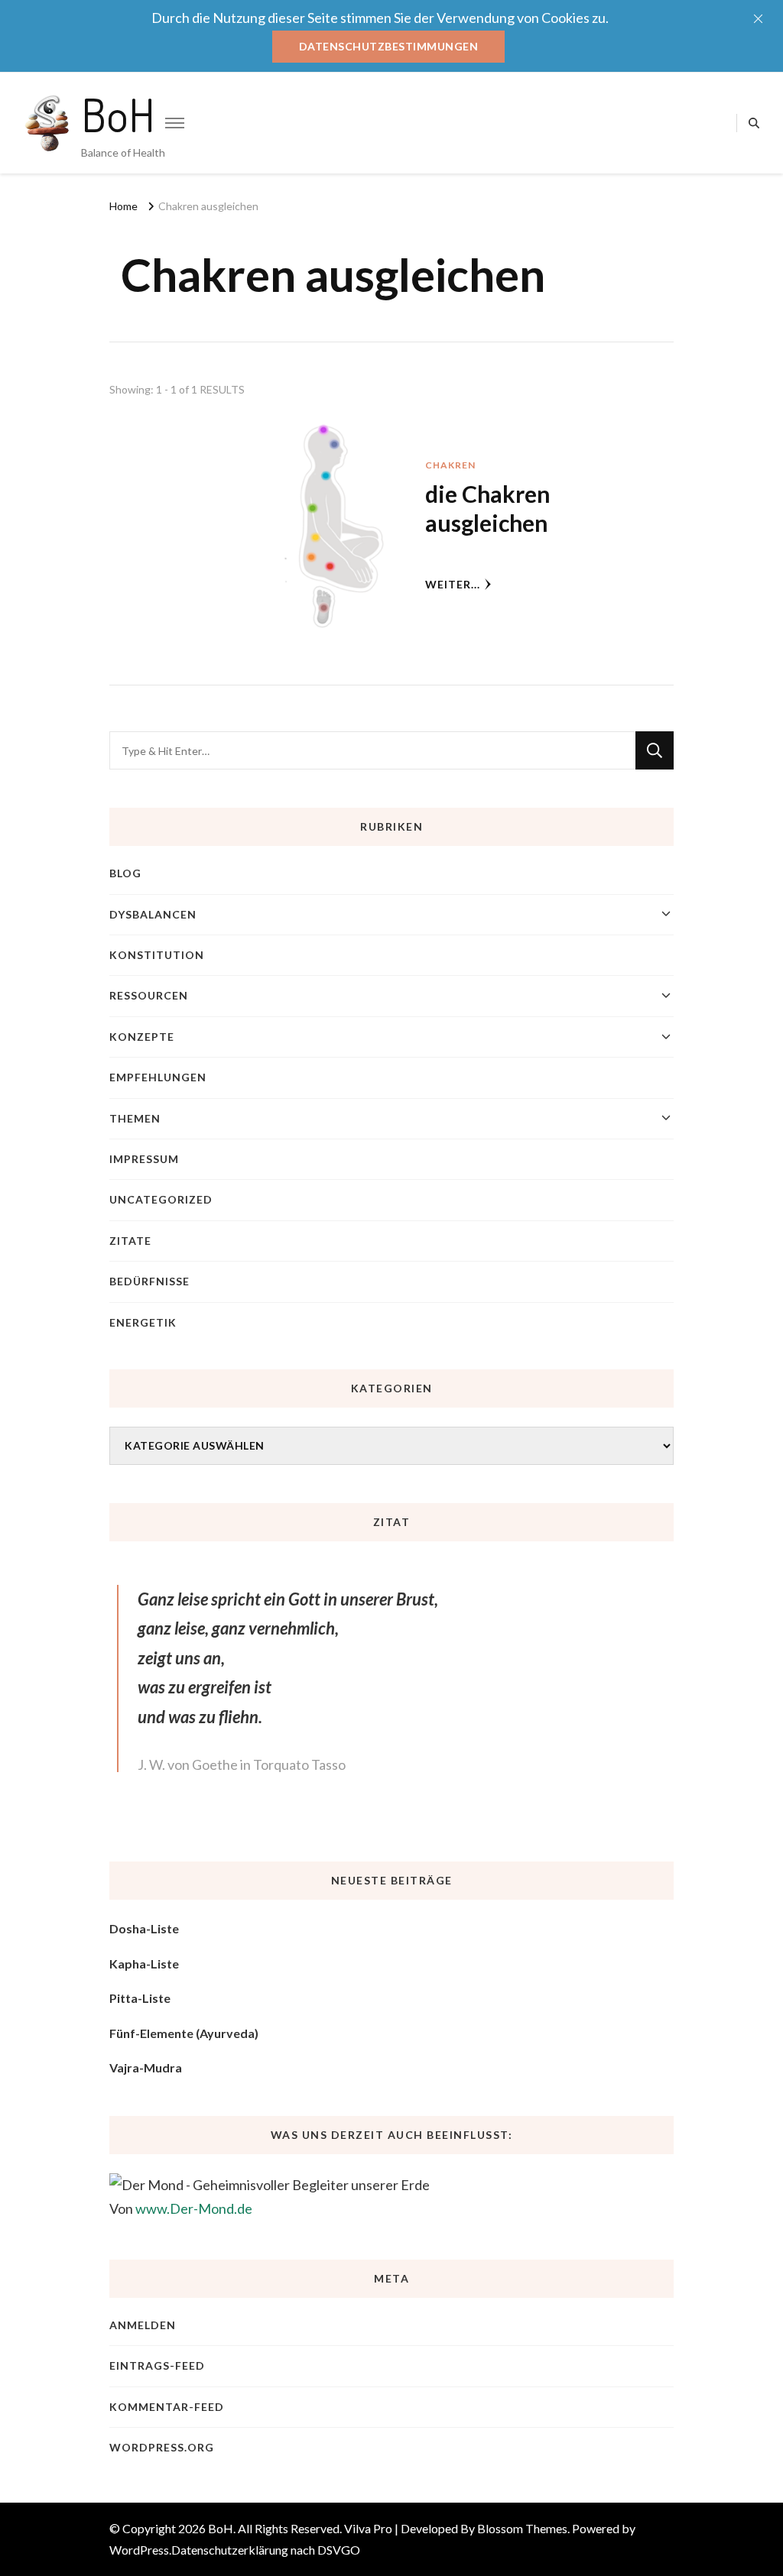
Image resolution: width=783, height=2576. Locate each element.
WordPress (139, 2550)
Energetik (143, 1322)
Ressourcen (149, 995)
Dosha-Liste (144, 1928)
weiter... (453, 584)
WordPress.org (162, 2447)
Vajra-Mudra (146, 2067)
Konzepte (142, 1037)
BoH (118, 114)
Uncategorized (161, 1199)
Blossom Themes (522, 2528)
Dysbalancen (153, 914)
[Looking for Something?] (372, 750)
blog (125, 873)
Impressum (144, 1159)
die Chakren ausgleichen (487, 508)
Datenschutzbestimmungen (389, 46)
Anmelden (143, 2325)
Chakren (450, 465)
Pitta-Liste (140, 1998)
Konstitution (157, 955)
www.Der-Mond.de (194, 2208)
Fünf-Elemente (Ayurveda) (184, 2033)
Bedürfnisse (149, 1281)
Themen (135, 1118)
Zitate (130, 1241)
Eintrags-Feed (157, 2365)
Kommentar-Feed (167, 2407)
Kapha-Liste (144, 1964)
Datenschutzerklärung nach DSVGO (266, 2550)
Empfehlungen (158, 1077)
